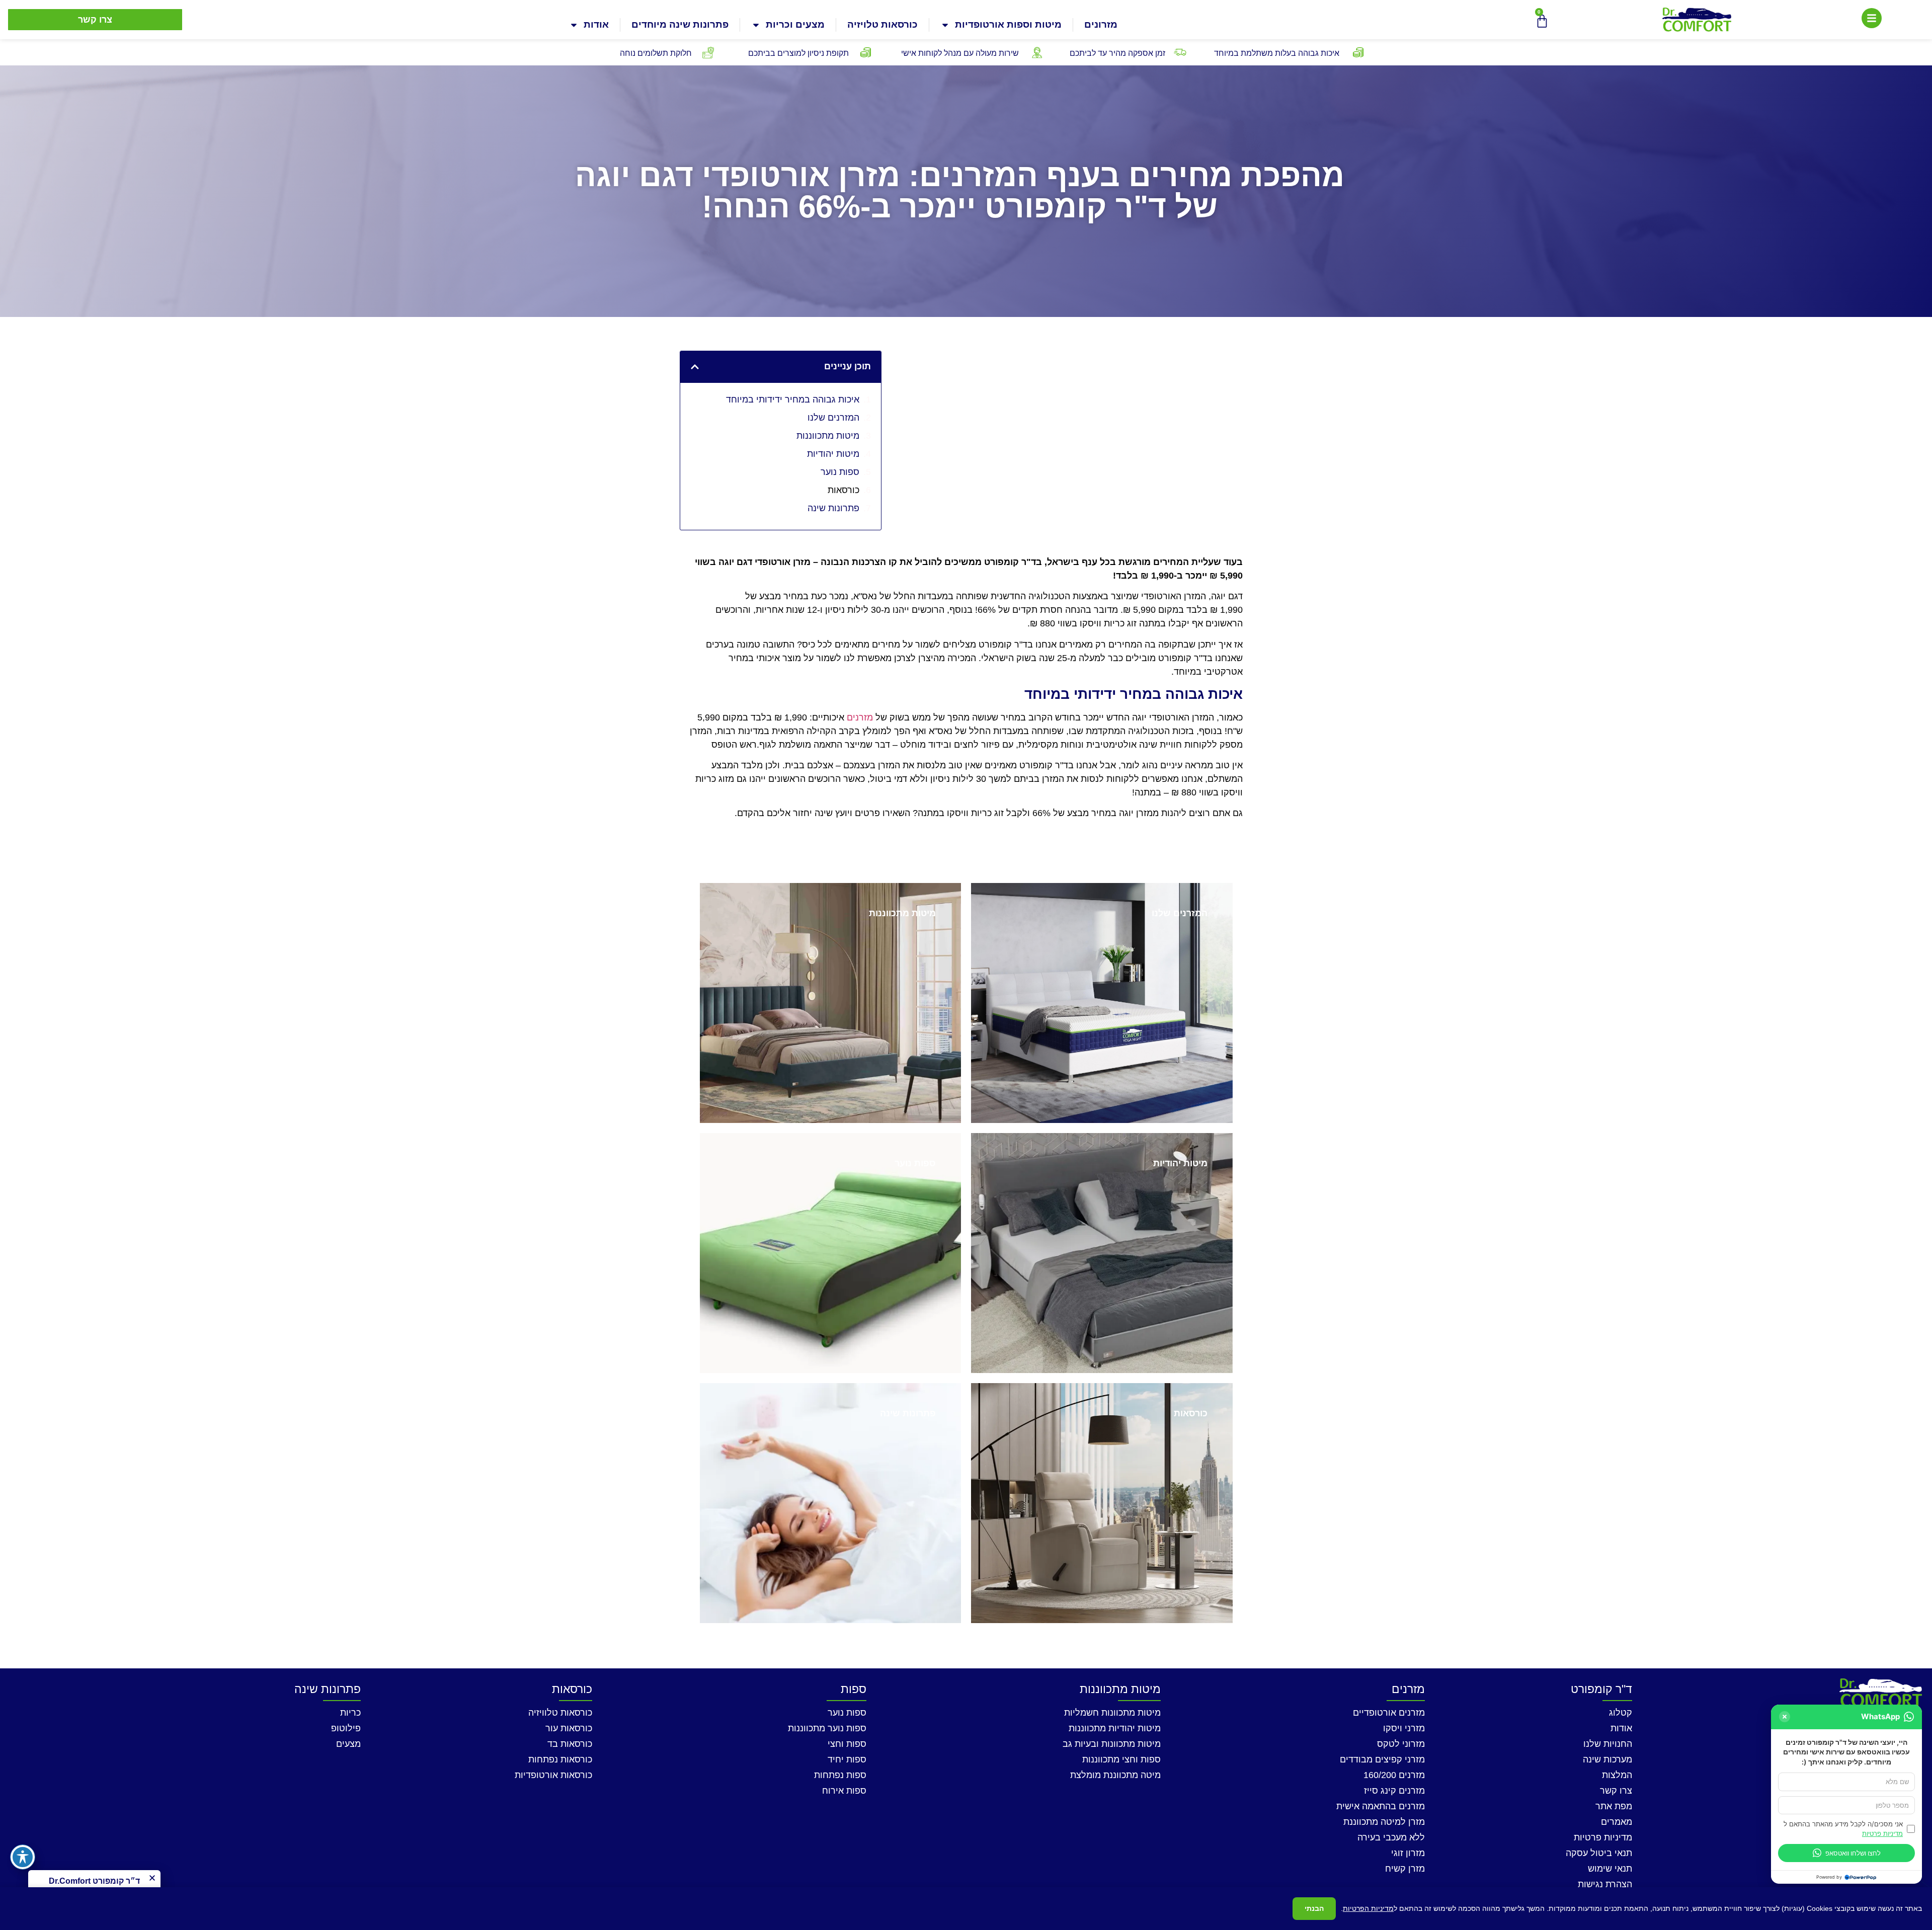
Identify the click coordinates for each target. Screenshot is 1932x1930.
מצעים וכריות (795, 24)
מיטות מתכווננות (828, 436)
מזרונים (1101, 24)
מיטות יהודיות (833, 454)
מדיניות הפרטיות (1368, 1908)
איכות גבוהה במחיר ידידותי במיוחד (793, 399)
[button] (695, 367)
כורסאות (843, 490)
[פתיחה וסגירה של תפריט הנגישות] (23, 1857)
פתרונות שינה (833, 508)
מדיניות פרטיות (1882, 1833)
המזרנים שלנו (833, 418)
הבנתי (1314, 1908)
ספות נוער (840, 472)
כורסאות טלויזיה (882, 24)
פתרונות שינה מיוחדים (680, 24)
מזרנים (860, 717)
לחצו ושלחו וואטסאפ (1853, 1853)
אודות (596, 24)
